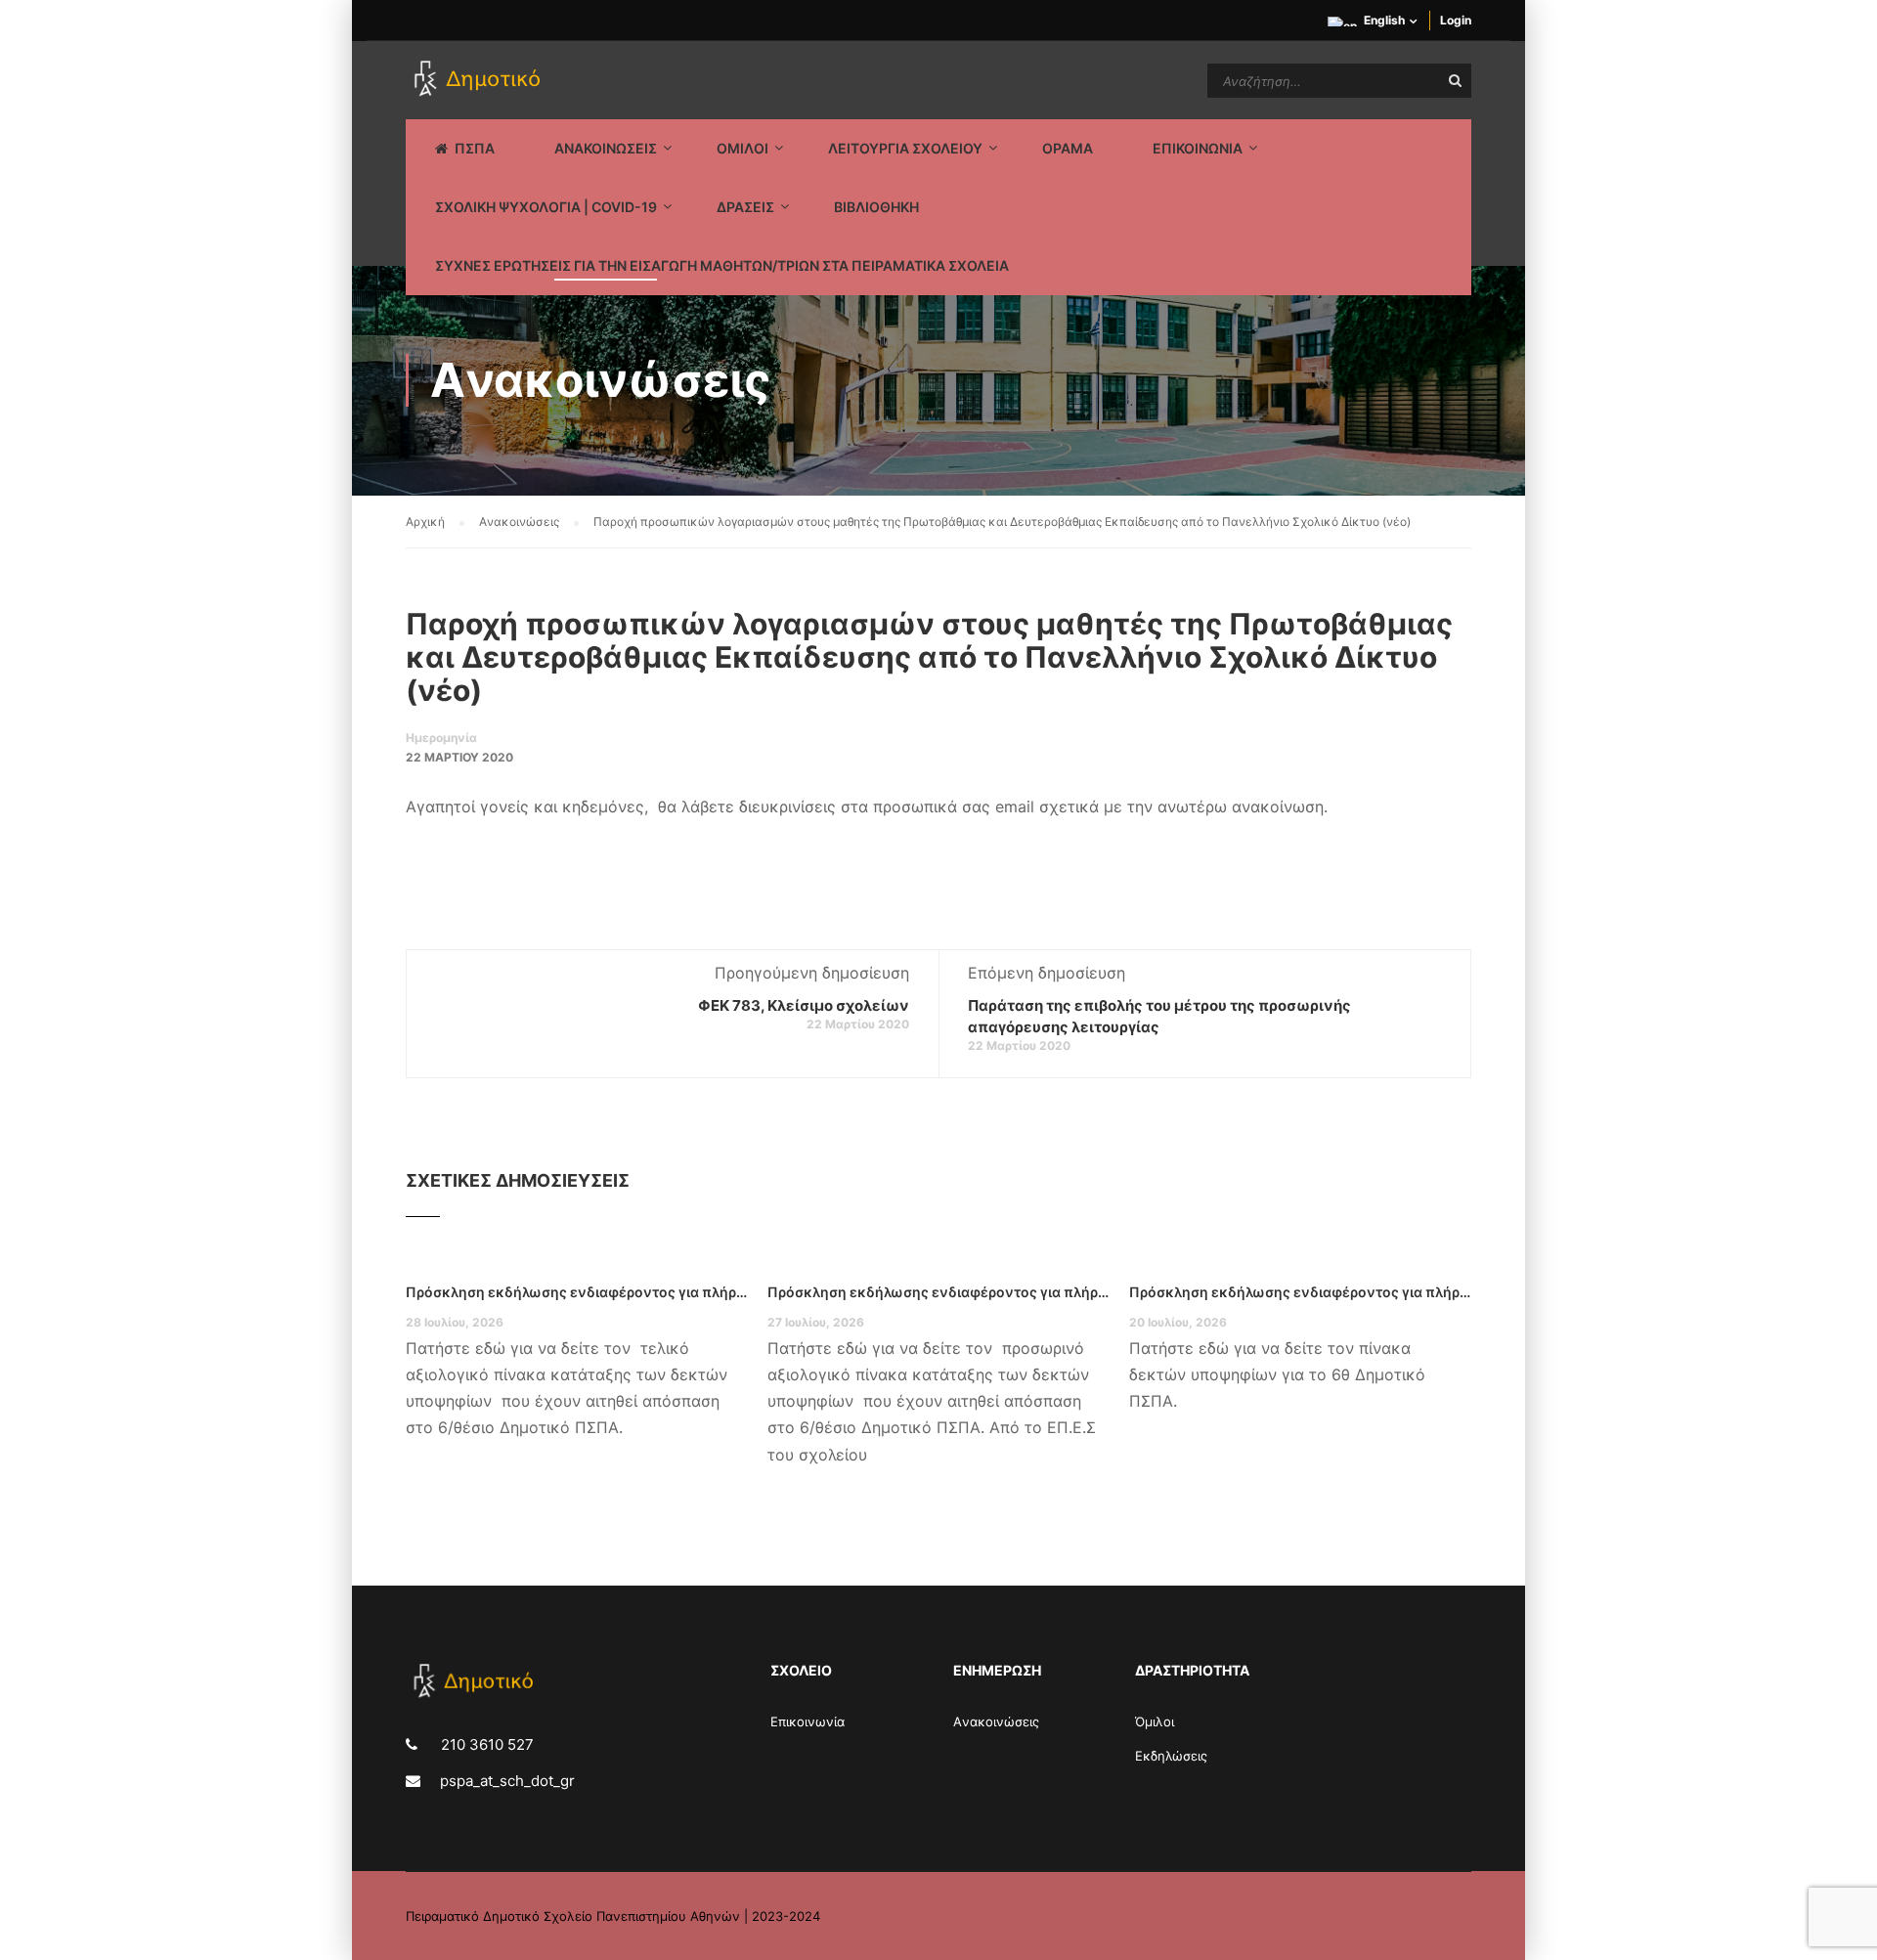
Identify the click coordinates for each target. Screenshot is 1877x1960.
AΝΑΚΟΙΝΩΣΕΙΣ (606, 148)
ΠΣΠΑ (475, 148)
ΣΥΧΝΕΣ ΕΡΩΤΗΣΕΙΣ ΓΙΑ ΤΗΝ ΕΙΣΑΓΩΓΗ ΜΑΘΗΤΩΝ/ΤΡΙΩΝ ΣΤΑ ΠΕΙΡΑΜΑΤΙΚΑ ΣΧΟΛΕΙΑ (722, 265)
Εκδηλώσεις (1171, 1756)
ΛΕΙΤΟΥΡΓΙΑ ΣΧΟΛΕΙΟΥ (905, 148)
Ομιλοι (742, 148)
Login (1456, 20)
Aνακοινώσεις (996, 1721)
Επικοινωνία (808, 1721)
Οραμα (1068, 148)
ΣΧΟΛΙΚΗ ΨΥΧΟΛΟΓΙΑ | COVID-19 (546, 207)
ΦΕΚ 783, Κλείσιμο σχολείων (804, 1005)
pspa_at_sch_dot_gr (507, 1781)
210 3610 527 (485, 1744)
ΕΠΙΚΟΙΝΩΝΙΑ (1198, 148)
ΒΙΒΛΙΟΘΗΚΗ (876, 207)
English (1384, 20)
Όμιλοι (1155, 1721)
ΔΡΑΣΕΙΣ (745, 207)
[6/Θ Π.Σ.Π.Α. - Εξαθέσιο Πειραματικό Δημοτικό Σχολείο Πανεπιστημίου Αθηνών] (480, 80)
